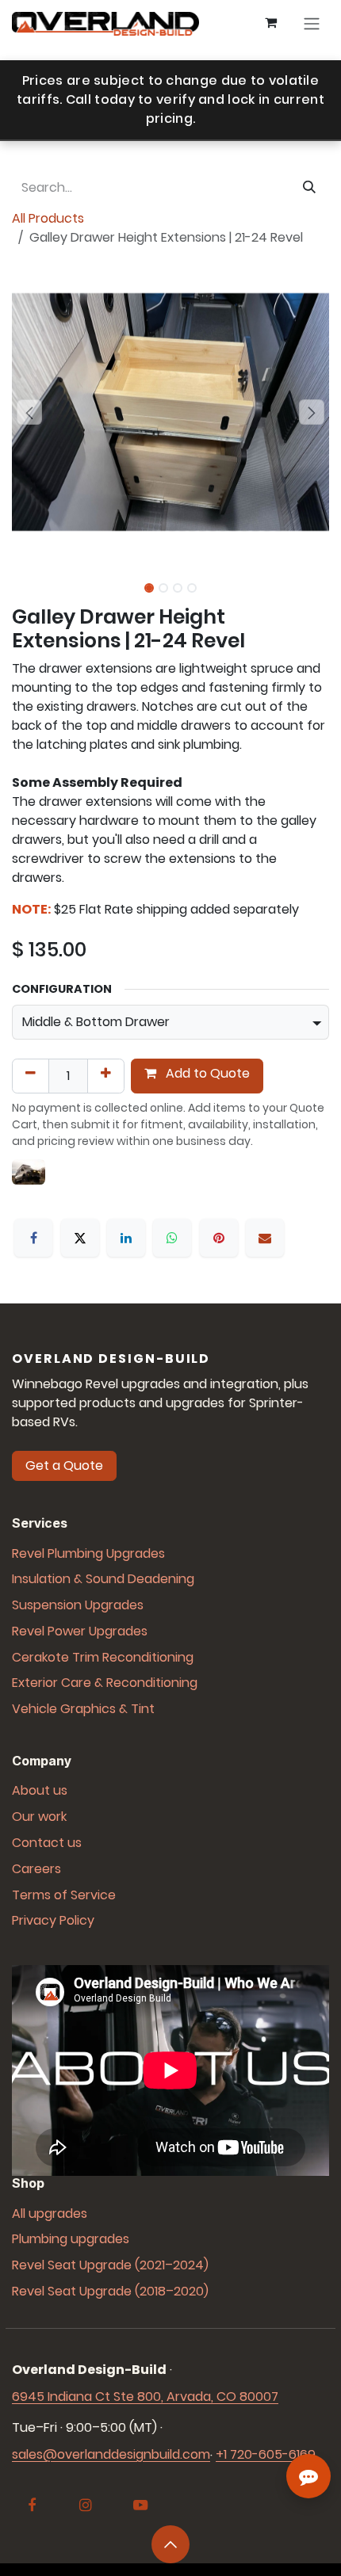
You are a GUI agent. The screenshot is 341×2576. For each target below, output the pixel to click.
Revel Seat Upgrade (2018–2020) (110, 2291)
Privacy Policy (53, 1920)
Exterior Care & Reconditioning (105, 1683)
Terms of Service (64, 1895)
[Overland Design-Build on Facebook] (32, 2505)
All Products (48, 218)
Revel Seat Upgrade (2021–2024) (110, 2265)
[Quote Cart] (270, 24)
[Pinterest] (219, 1238)
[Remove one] (31, 1076)
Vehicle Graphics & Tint (83, 1709)
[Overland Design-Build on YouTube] (140, 2505)
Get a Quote (64, 1465)
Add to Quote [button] (206, 1073)
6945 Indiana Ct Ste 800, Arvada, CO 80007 (145, 2397)
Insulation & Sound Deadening (103, 1579)
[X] (80, 1238)
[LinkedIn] (126, 1238)
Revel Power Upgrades (80, 1631)
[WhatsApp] (172, 1238)
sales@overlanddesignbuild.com (111, 2454)
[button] (29, 412)
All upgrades (50, 2213)
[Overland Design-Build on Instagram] (86, 2505)
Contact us (47, 1843)
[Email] (265, 1238)
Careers (36, 1869)
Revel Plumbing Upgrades (88, 1553)
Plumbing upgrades (71, 2239)
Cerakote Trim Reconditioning (103, 1657)
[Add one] (106, 1076)
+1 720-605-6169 (266, 2454)
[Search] (309, 188)
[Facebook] (33, 1238)
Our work (39, 1817)
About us (40, 1790)
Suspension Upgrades (78, 1605)
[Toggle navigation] (312, 24)
